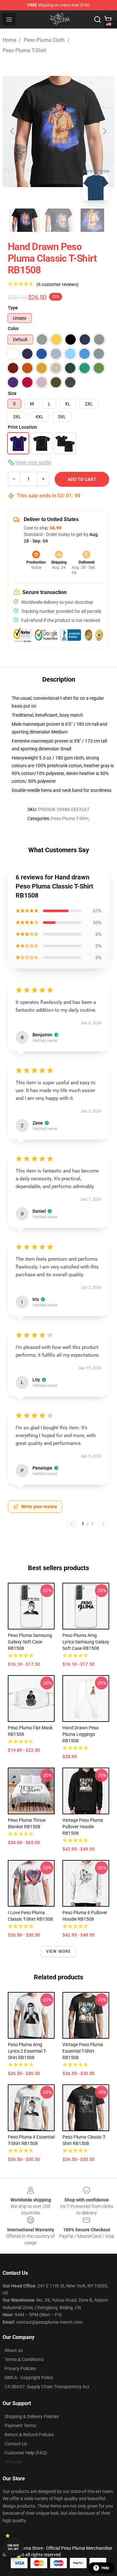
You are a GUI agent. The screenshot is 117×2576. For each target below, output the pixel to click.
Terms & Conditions (24, 2359)
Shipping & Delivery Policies (32, 2416)
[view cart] (108, 19)
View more (59, 1951)
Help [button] (105, 2568)
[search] (97, 19)
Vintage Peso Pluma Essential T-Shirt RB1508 (83, 2051)
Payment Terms (20, 2426)
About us (14, 2350)
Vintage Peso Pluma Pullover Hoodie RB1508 (83, 1827)
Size (12, 393)
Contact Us (16, 2444)
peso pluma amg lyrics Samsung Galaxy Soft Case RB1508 (86, 1642)
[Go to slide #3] (92, 220)
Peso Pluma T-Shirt (24, 50)
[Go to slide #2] (58, 220)
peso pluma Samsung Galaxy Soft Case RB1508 (30, 1642)
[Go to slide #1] (25, 220)
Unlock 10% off (13, 2547)
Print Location (22, 427)
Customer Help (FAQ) (26, 2453)
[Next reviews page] (103, 1524)
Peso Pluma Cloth (44, 40)
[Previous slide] (13, 131)
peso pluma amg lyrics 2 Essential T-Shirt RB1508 (27, 2051)
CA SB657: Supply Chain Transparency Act (47, 2387)
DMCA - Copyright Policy (29, 2378)
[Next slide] (104, 131)
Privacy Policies (20, 2368)
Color (13, 328)
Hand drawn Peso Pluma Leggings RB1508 (81, 1734)
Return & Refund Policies (29, 2435)
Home (9, 40)
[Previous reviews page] (72, 1524)
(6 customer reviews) (58, 284)
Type (13, 308)
